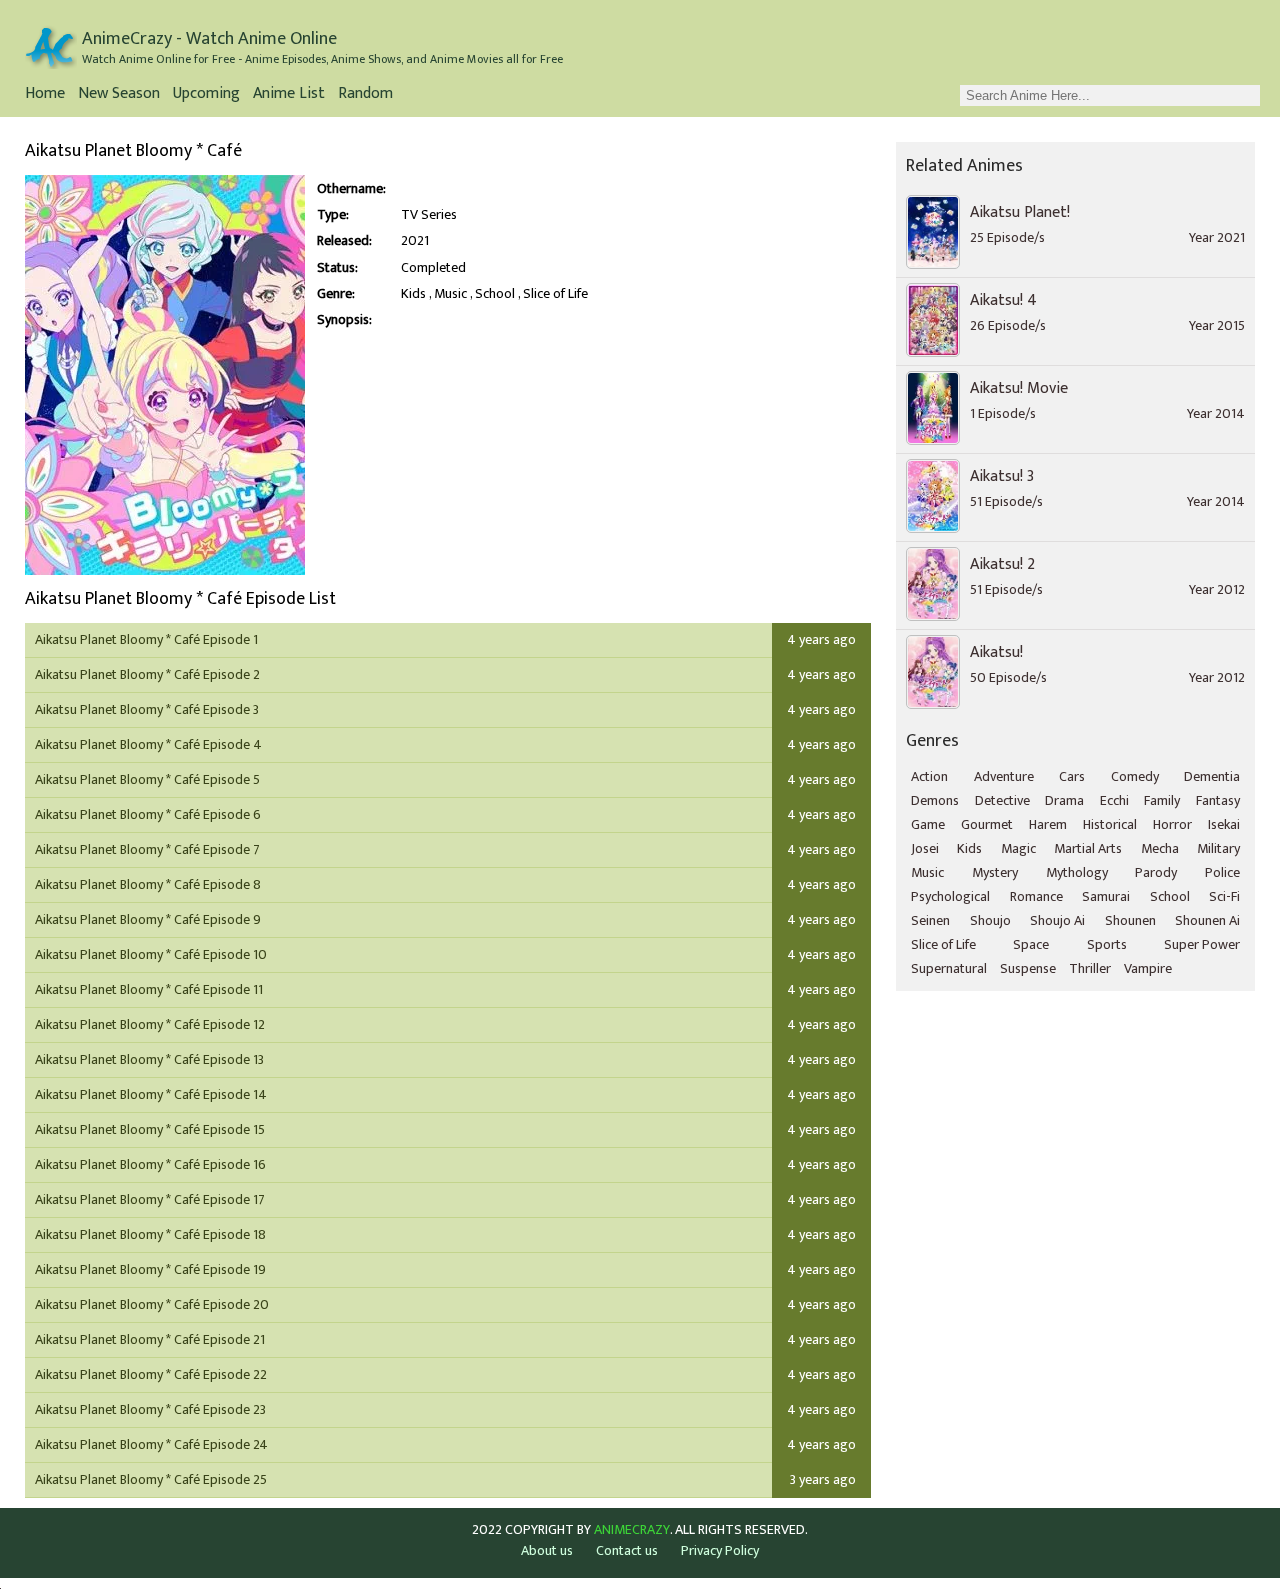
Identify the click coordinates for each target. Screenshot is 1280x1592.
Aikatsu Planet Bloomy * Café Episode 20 (152, 1304)
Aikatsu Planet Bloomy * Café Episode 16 (150, 1164)
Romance (1036, 896)
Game (928, 824)
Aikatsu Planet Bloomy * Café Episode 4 (148, 744)
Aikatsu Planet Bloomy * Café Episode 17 (150, 1199)
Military (1218, 848)
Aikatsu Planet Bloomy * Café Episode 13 (149, 1059)
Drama (1064, 800)
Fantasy (1218, 800)
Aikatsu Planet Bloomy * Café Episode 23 (150, 1409)
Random (365, 95)
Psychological (950, 896)
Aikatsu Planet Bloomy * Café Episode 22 (151, 1374)
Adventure (1004, 776)
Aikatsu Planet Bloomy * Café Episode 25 (151, 1479)
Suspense (1028, 968)
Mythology (1077, 872)
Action (929, 776)
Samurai (1106, 896)
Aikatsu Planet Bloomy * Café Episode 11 (149, 989)
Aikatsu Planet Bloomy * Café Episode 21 (150, 1339)
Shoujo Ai (1057, 920)
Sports (1107, 944)
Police (1222, 872)
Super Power (1202, 944)
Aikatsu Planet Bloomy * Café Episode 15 (150, 1129)
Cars (1072, 776)
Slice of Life (555, 294)
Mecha (1160, 848)
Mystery (995, 872)
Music (450, 294)
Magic (1018, 848)
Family (1162, 800)
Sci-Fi (1224, 896)
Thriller (1090, 968)
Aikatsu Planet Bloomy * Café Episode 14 (151, 1094)
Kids (413, 294)
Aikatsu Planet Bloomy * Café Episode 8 (148, 884)
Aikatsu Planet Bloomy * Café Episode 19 (150, 1269)
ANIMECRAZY (632, 1530)
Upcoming (206, 95)
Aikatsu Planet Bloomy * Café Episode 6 (148, 814)
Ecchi (1114, 800)
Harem (1048, 824)
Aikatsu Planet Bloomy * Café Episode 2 (147, 674)
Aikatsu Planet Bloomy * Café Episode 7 (147, 849)
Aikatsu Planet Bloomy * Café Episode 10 (151, 954)
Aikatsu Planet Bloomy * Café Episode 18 (150, 1234)
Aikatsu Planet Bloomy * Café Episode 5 (147, 779)
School (495, 294)
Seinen (930, 920)
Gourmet (987, 824)
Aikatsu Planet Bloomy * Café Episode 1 (146, 639)
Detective (1002, 800)
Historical (1110, 824)
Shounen (1130, 920)
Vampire (1148, 968)
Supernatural (949, 968)
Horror (1172, 824)
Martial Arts (1088, 848)
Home (45, 95)
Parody (1156, 872)
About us (547, 1550)
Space (1031, 944)
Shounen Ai (1207, 920)
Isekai (1224, 824)
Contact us (627, 1550)
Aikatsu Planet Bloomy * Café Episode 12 (150, 1024)
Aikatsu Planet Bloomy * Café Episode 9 (148, 919)
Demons (935, 800)
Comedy (1135, 776)
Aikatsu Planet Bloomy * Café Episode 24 (151, 1444)
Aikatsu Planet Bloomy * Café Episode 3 (147, 709)
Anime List (289, 95)
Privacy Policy (720, 1550)
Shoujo (990, 920)
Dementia (1212, 776)
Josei (925, 848)
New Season (119, 95)
